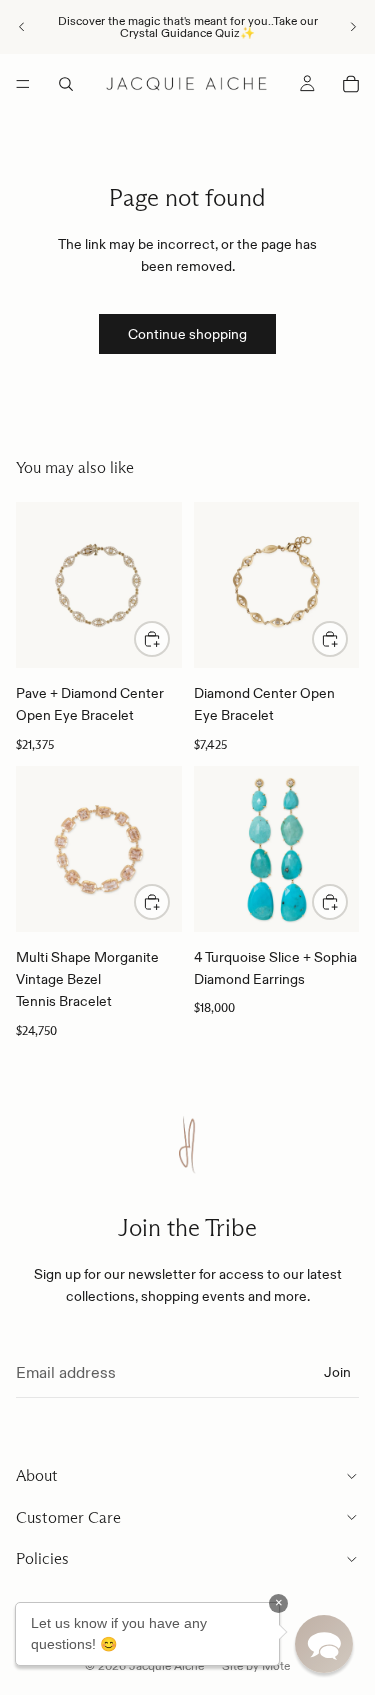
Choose (169, 639)
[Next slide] (353, 27)
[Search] (66, 84)
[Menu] (23, 84)
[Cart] (351, 84)
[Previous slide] (22, 27)
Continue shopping (187, 334)
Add (347, 902)
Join (337, 1372)
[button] (324, 1644)
